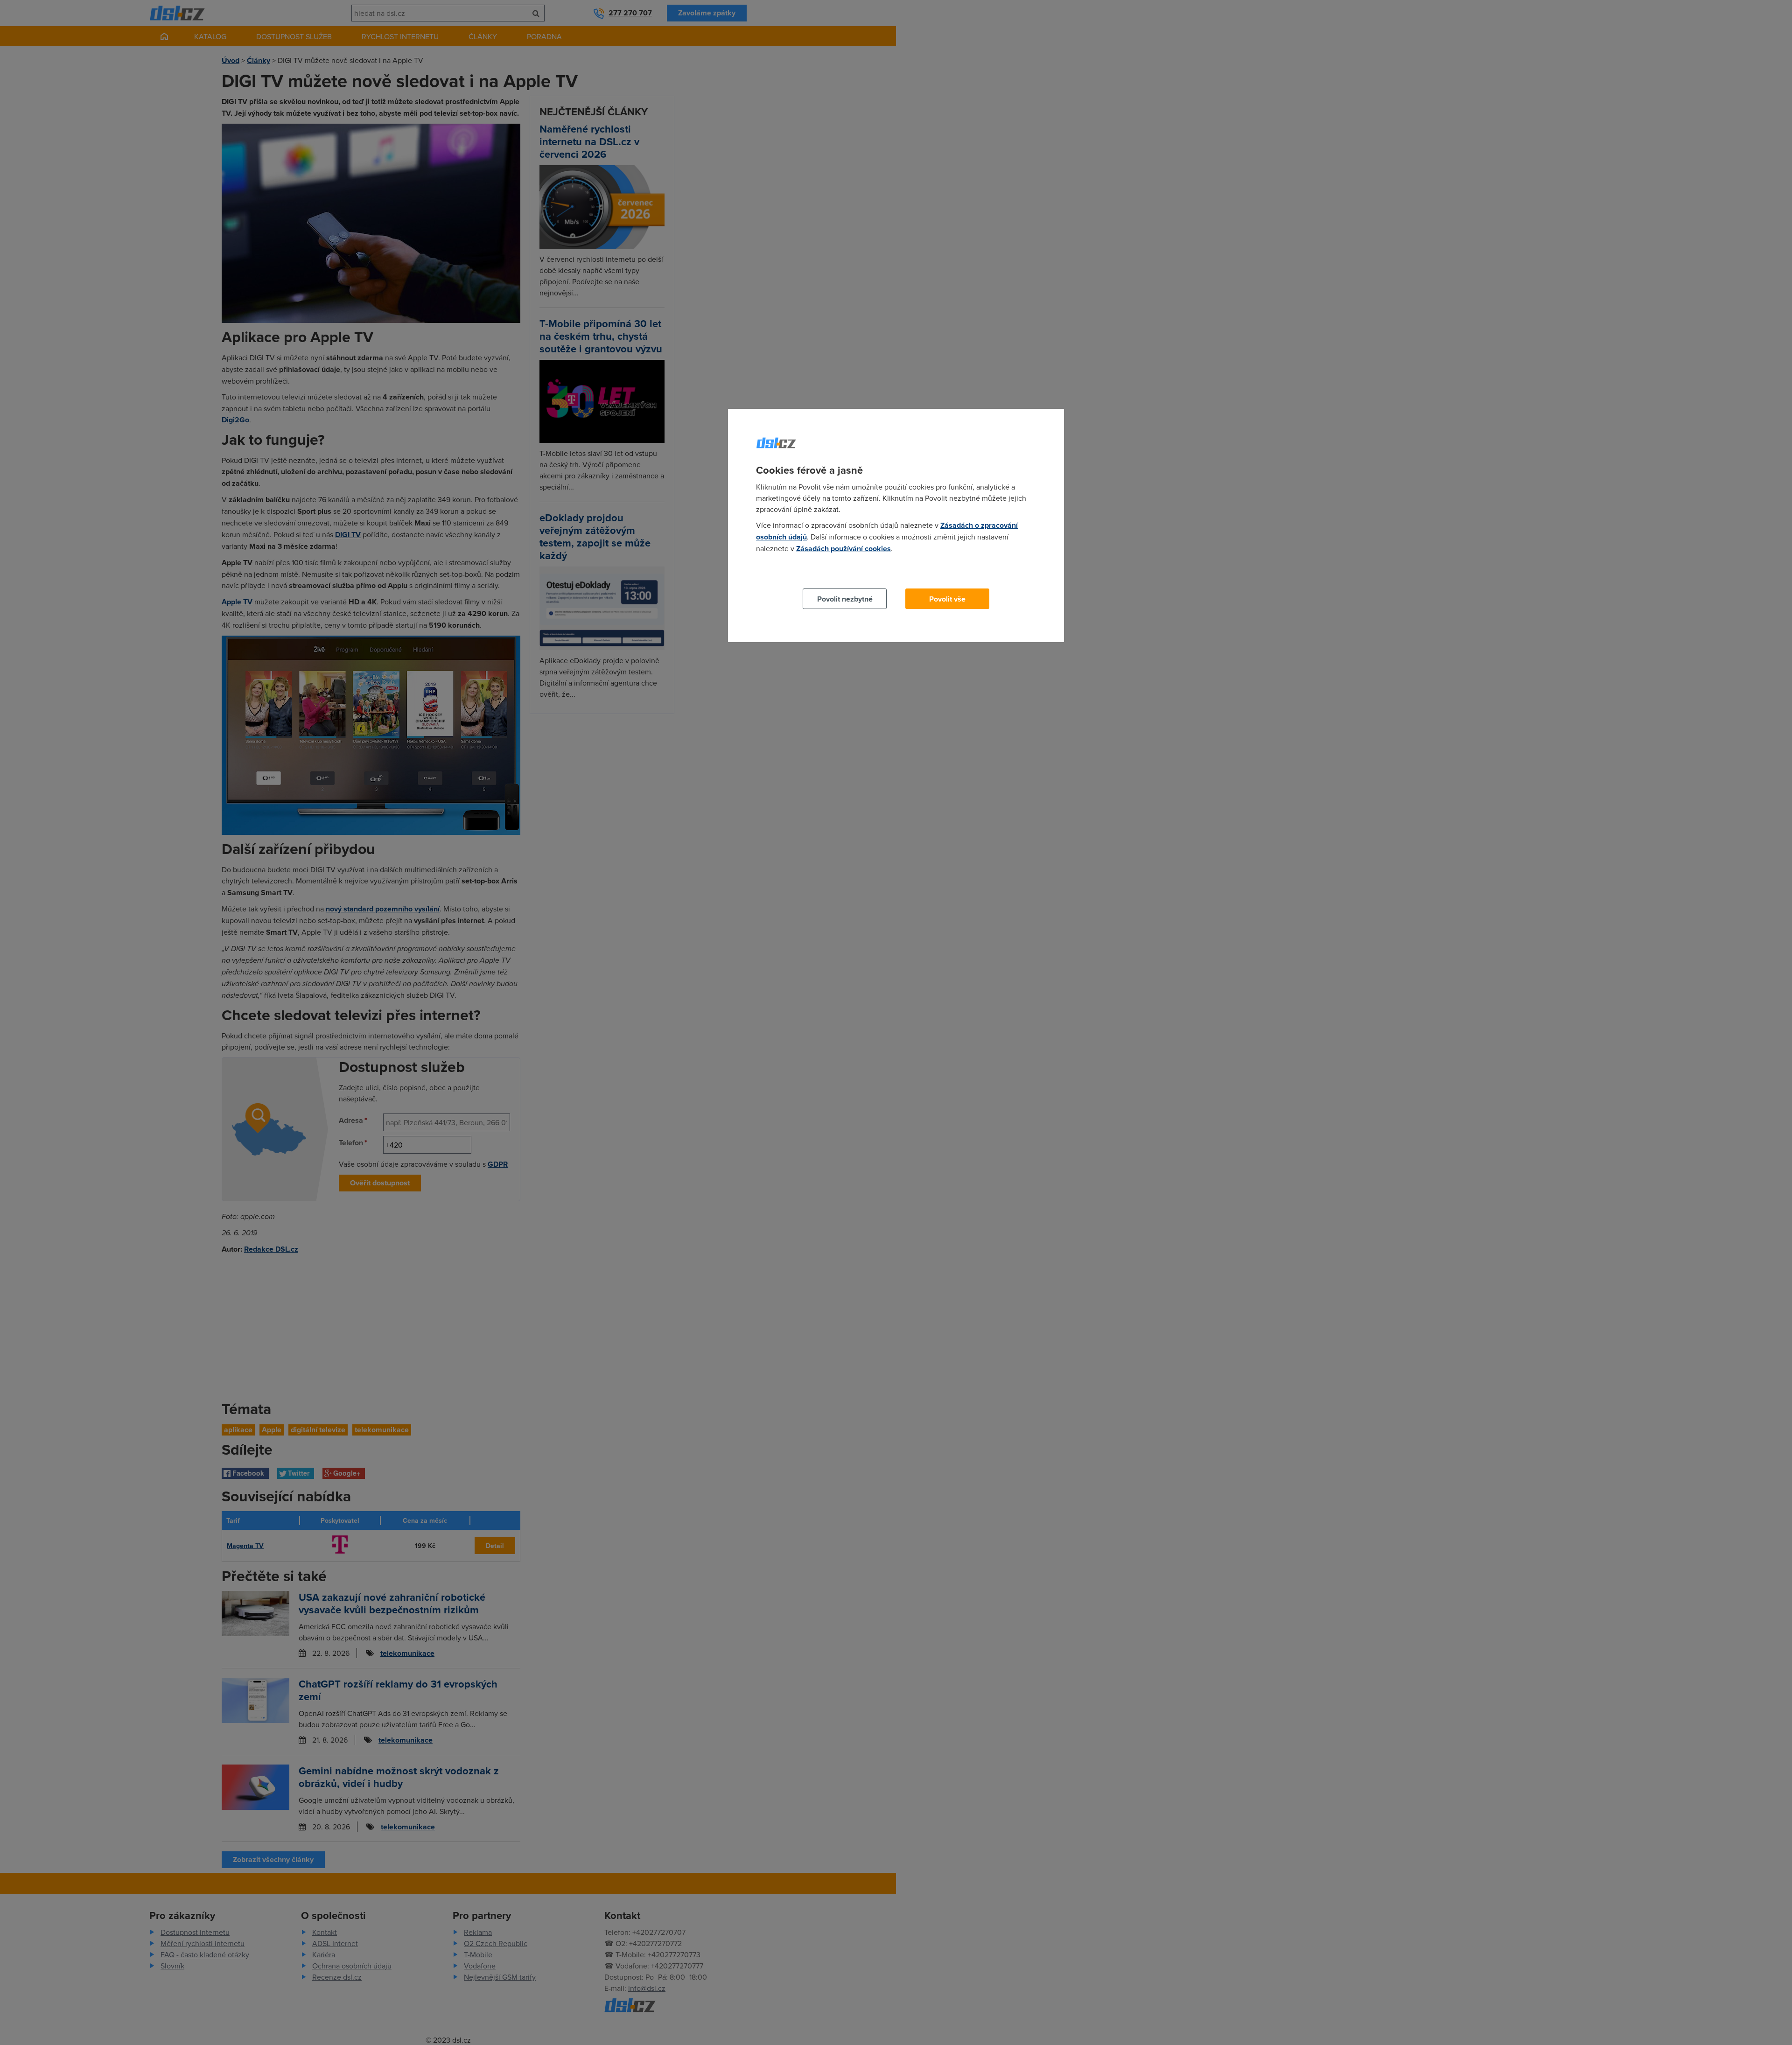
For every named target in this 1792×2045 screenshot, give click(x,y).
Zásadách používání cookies (843, 549)
